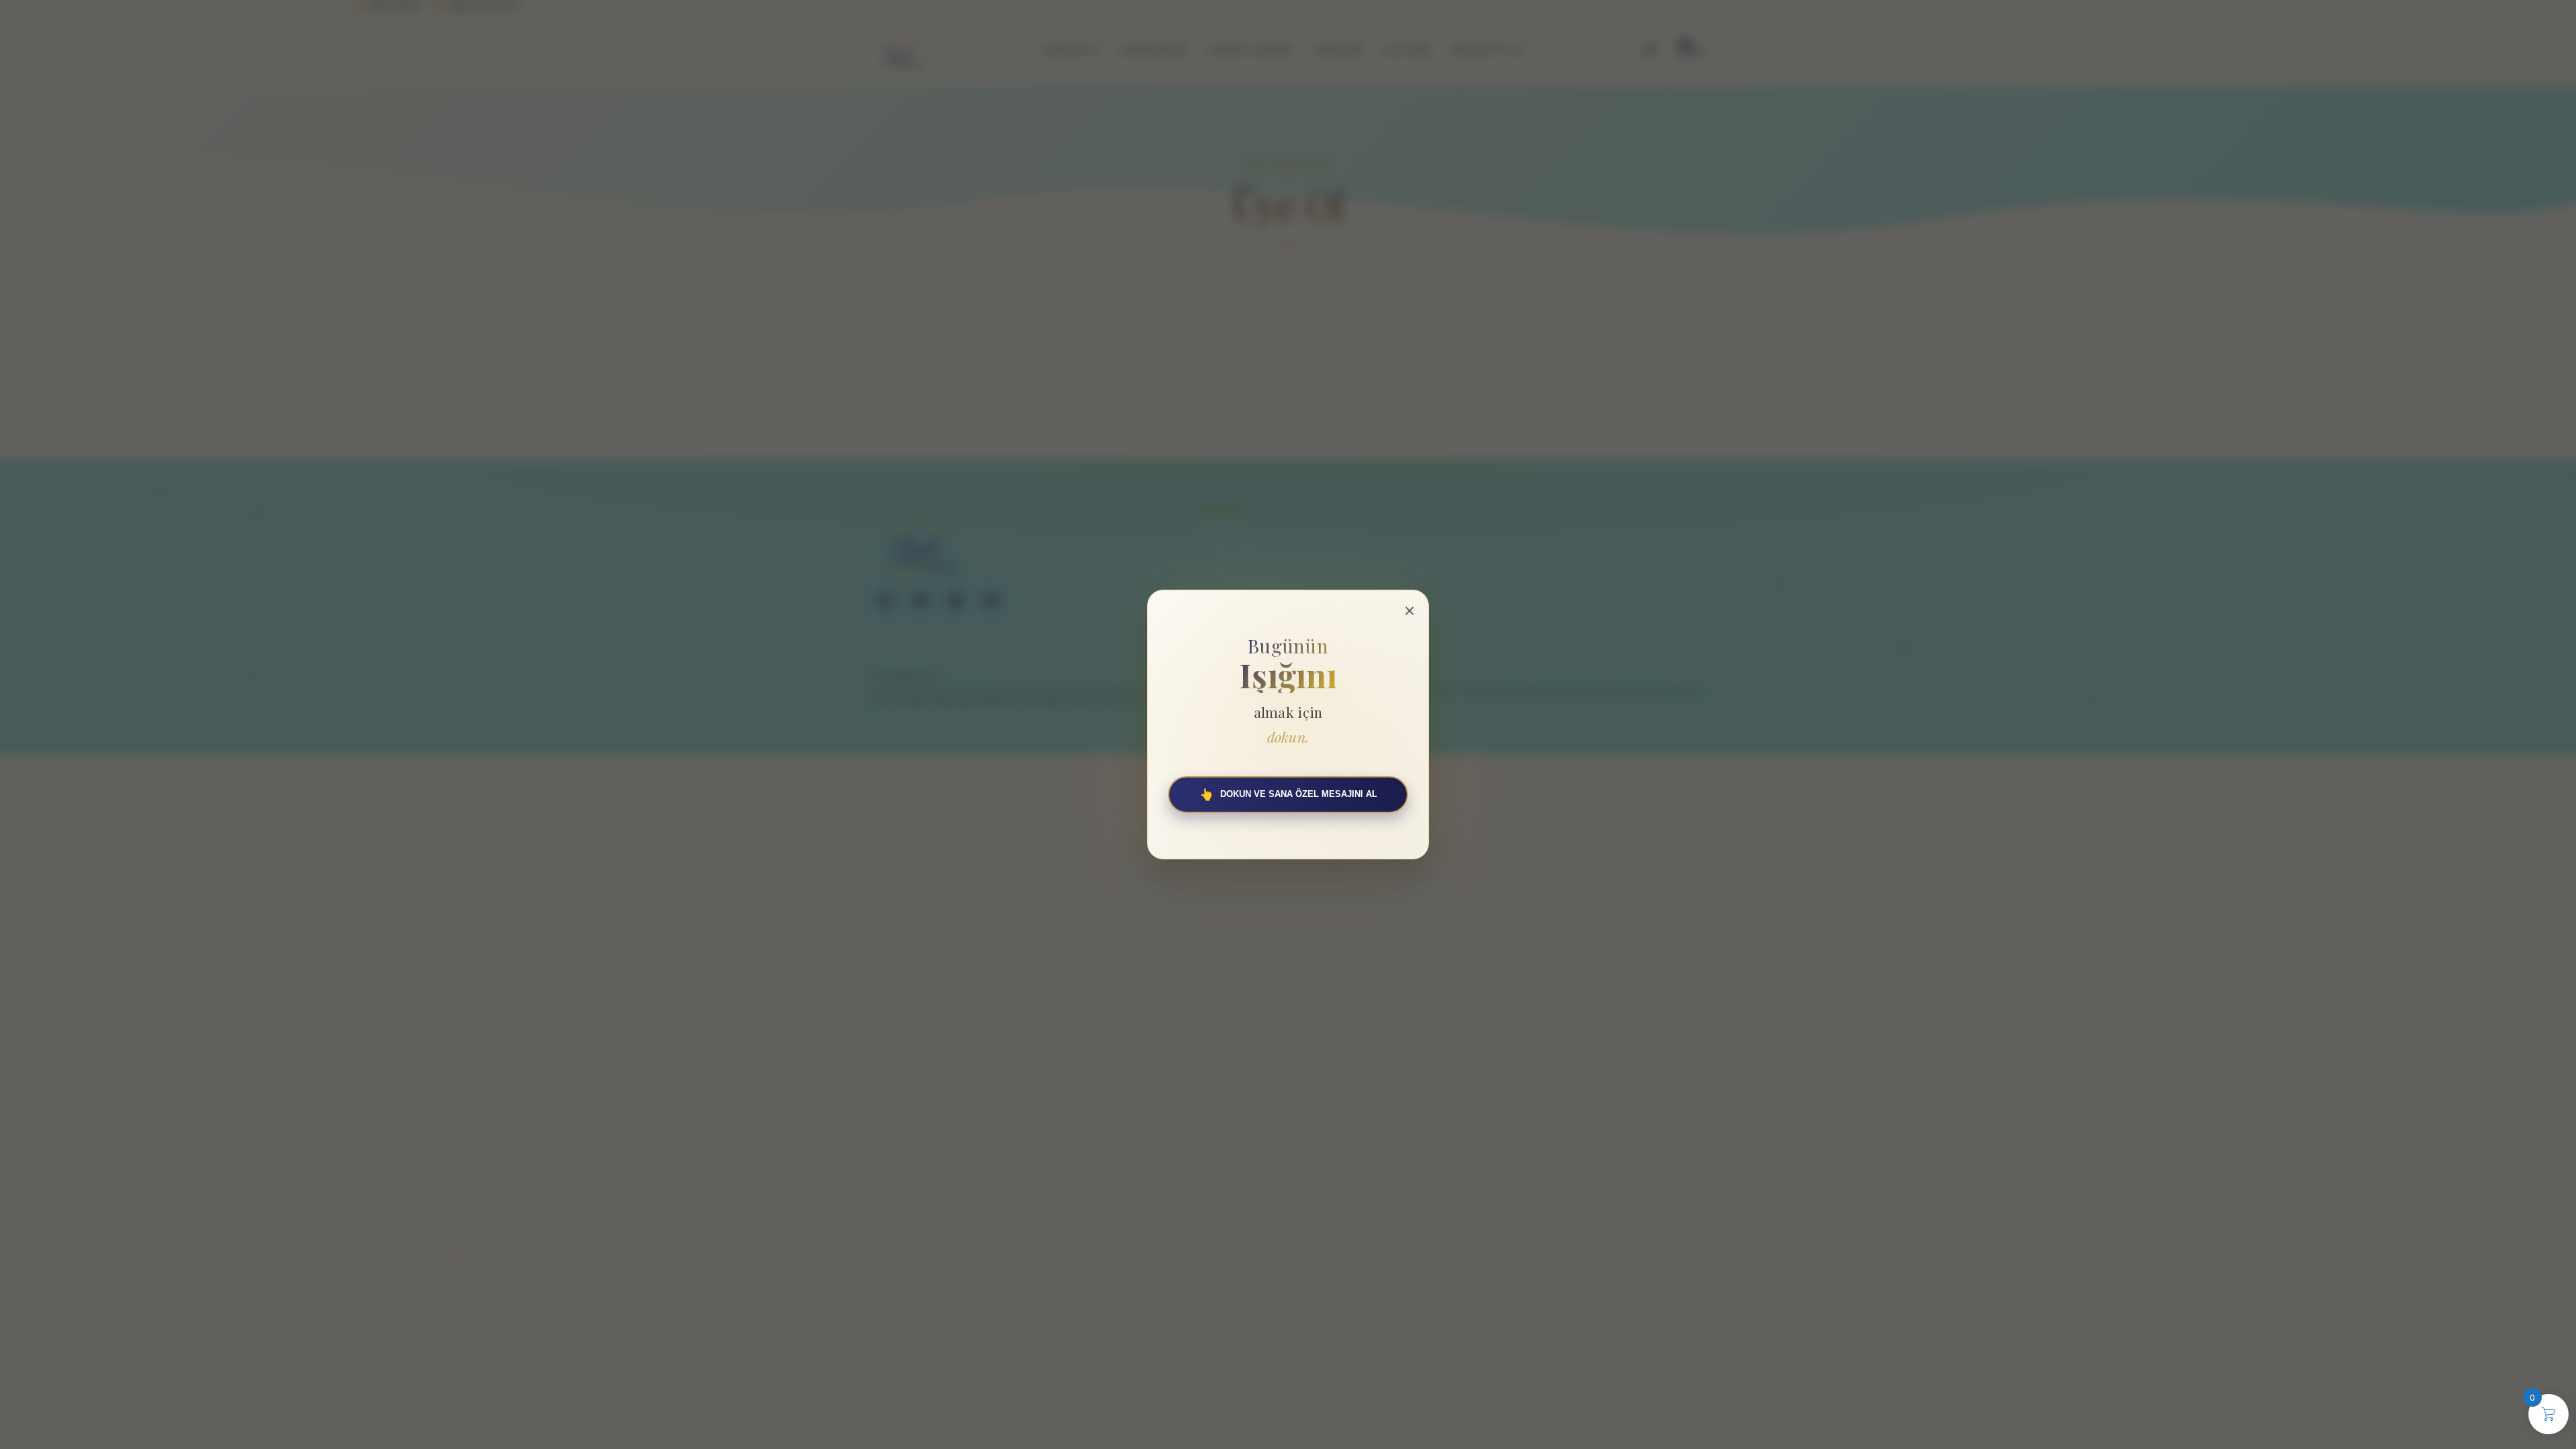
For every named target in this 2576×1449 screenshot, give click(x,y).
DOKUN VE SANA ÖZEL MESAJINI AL (1288, 795)
